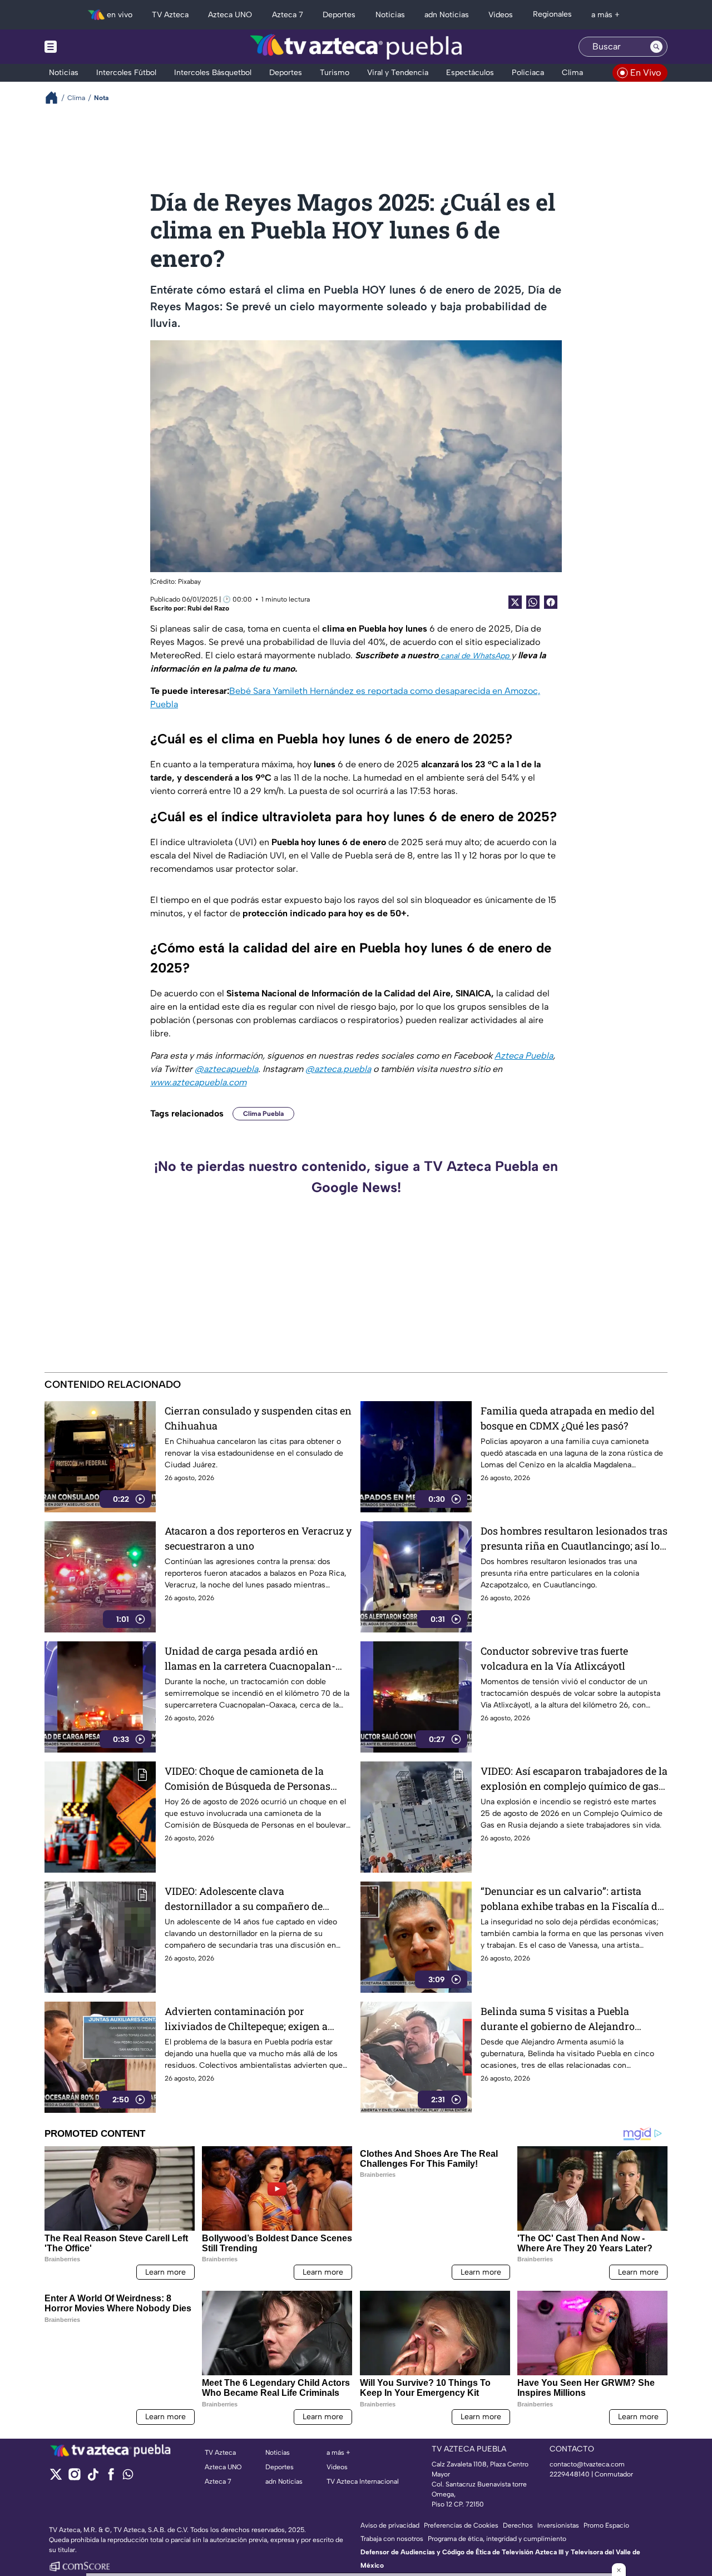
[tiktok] (93, 2478)
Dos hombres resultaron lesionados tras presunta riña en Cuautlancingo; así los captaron (574, 1539)
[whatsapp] (128, 2477)
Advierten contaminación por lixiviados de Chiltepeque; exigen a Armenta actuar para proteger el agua (252, 2019)
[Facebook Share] (551, 602)
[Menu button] (89, 47)
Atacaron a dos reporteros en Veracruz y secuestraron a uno (258, 1538)
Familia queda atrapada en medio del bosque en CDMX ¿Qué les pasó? (568, 1418)
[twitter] (56, 2478)
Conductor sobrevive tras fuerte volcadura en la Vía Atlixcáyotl (554, 1658)
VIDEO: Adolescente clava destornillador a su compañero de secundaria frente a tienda (244, 1899)
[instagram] (74, 2478)
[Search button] (656, 47)
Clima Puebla (263, 1114)
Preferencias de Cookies (461, 2525)
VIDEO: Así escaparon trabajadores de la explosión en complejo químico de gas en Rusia (574, 1779)
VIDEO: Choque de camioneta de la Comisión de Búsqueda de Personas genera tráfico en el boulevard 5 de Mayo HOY (248, 1779)
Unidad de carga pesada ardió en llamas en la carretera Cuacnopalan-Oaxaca (250, 1659)
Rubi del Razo (208, 608)
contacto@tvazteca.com (587, 2464)
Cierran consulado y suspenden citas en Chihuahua (258, 1418)
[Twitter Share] (515, 602)
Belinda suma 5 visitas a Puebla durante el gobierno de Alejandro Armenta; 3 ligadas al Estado (558, 2019)
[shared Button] (533, 602)
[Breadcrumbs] (56, 98)
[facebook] (111, 2478)
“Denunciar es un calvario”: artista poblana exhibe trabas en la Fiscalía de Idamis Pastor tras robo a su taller (572, 1899)
